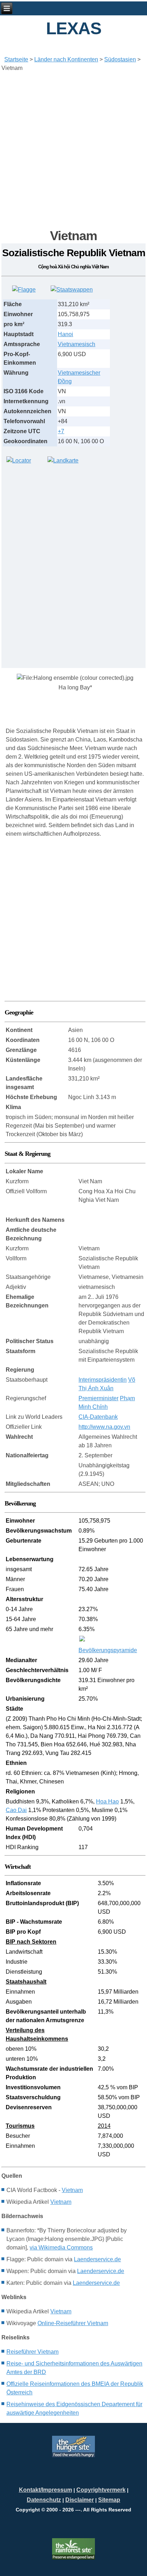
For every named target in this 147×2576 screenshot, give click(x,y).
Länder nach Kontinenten (66, 59)
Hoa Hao (107, 1801)
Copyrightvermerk (101, 2490)
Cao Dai (16, 1810)
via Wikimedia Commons (61, 2248)
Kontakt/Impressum (45, 2490)
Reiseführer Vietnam (32, 2352)
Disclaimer (80, 2500)
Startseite (16, 59)
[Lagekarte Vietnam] (19, 460)
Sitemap (109, 2500)
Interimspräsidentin (103, 1380)
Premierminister (98, 1398)
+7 (61, 431)
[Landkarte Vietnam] (63, 460)
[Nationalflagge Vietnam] (24, 290)
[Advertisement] (73, 150)
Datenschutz (44, 2500)
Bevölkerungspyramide (108, 1650)
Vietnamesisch (77, 344)
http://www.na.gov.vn (104, 1427)
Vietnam (72, 2190)
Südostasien (120, 59)
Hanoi (65, 334)
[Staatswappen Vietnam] (72, 290)
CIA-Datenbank (98, 1417)
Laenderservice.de (97, 2259)
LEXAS (74, 28)
